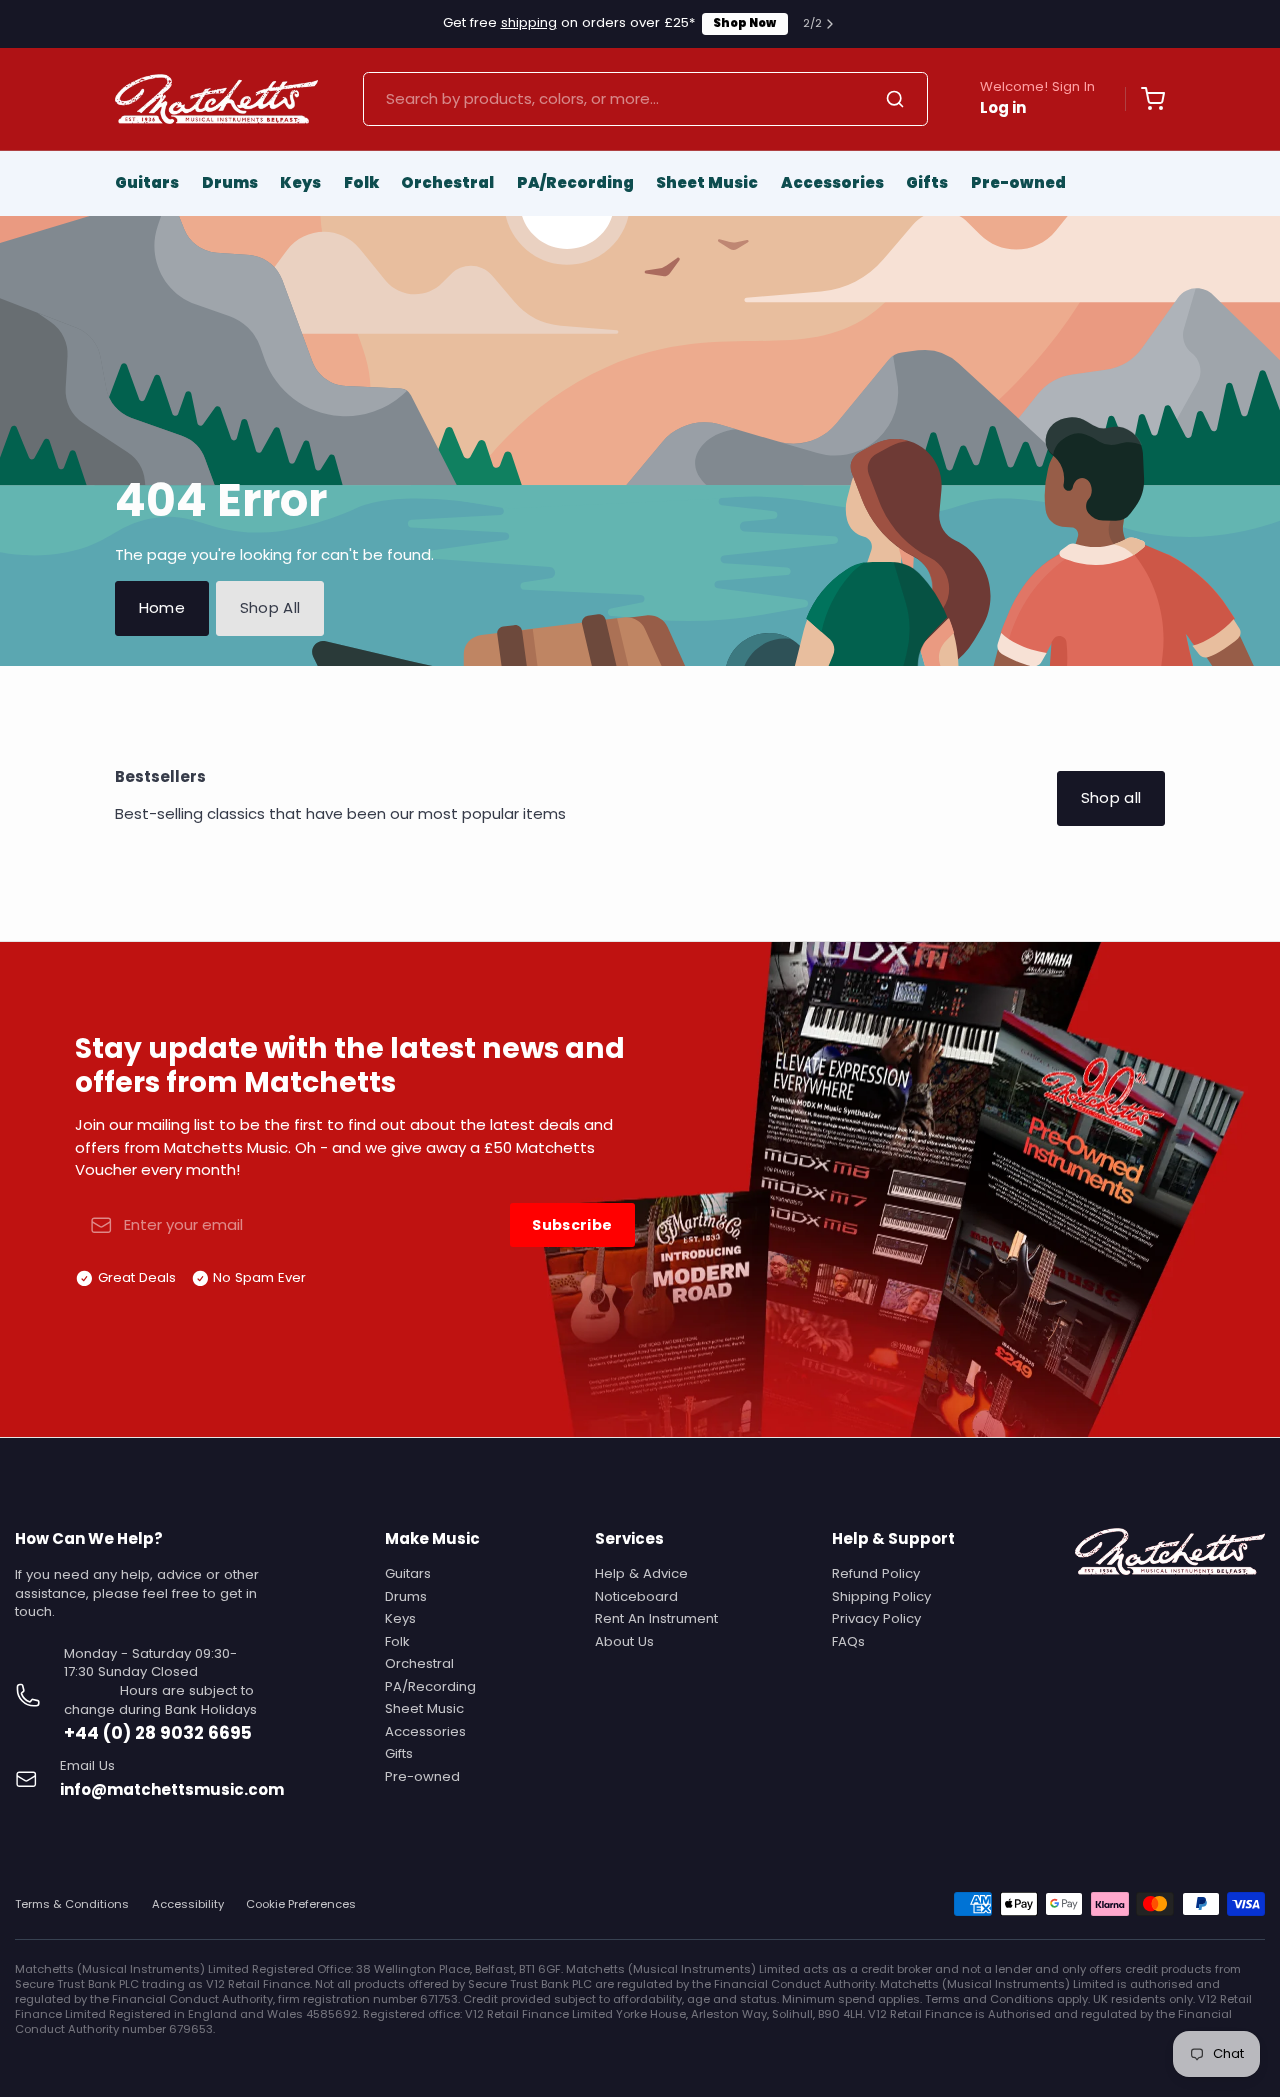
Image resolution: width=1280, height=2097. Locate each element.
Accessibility (188, 1904)
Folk (361, 182)
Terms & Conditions (72, 1904)
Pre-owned (1018, 182)
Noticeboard (636, 1596)
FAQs (848, 1641)
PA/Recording (575, 182)
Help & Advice (641, 1573)
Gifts (927, 182)
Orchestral (447, 182)
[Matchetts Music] (216, 99)
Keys (300, 182)
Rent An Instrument (656, 1618)
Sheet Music (707, 182)
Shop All (270, 607)
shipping (529, 22)
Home (162, 607)
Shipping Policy (881, 1596)
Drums (230, 182)
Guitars (147, 182)
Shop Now (744, 23)
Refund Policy (876, 1573)
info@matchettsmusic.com (172, 1789)
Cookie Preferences (301, 1904)
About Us (624, 1641)
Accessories (832, 182)
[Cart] (1145, 99)
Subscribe (572, 1225)
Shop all (1111, 797)
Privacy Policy (876, 1618)
